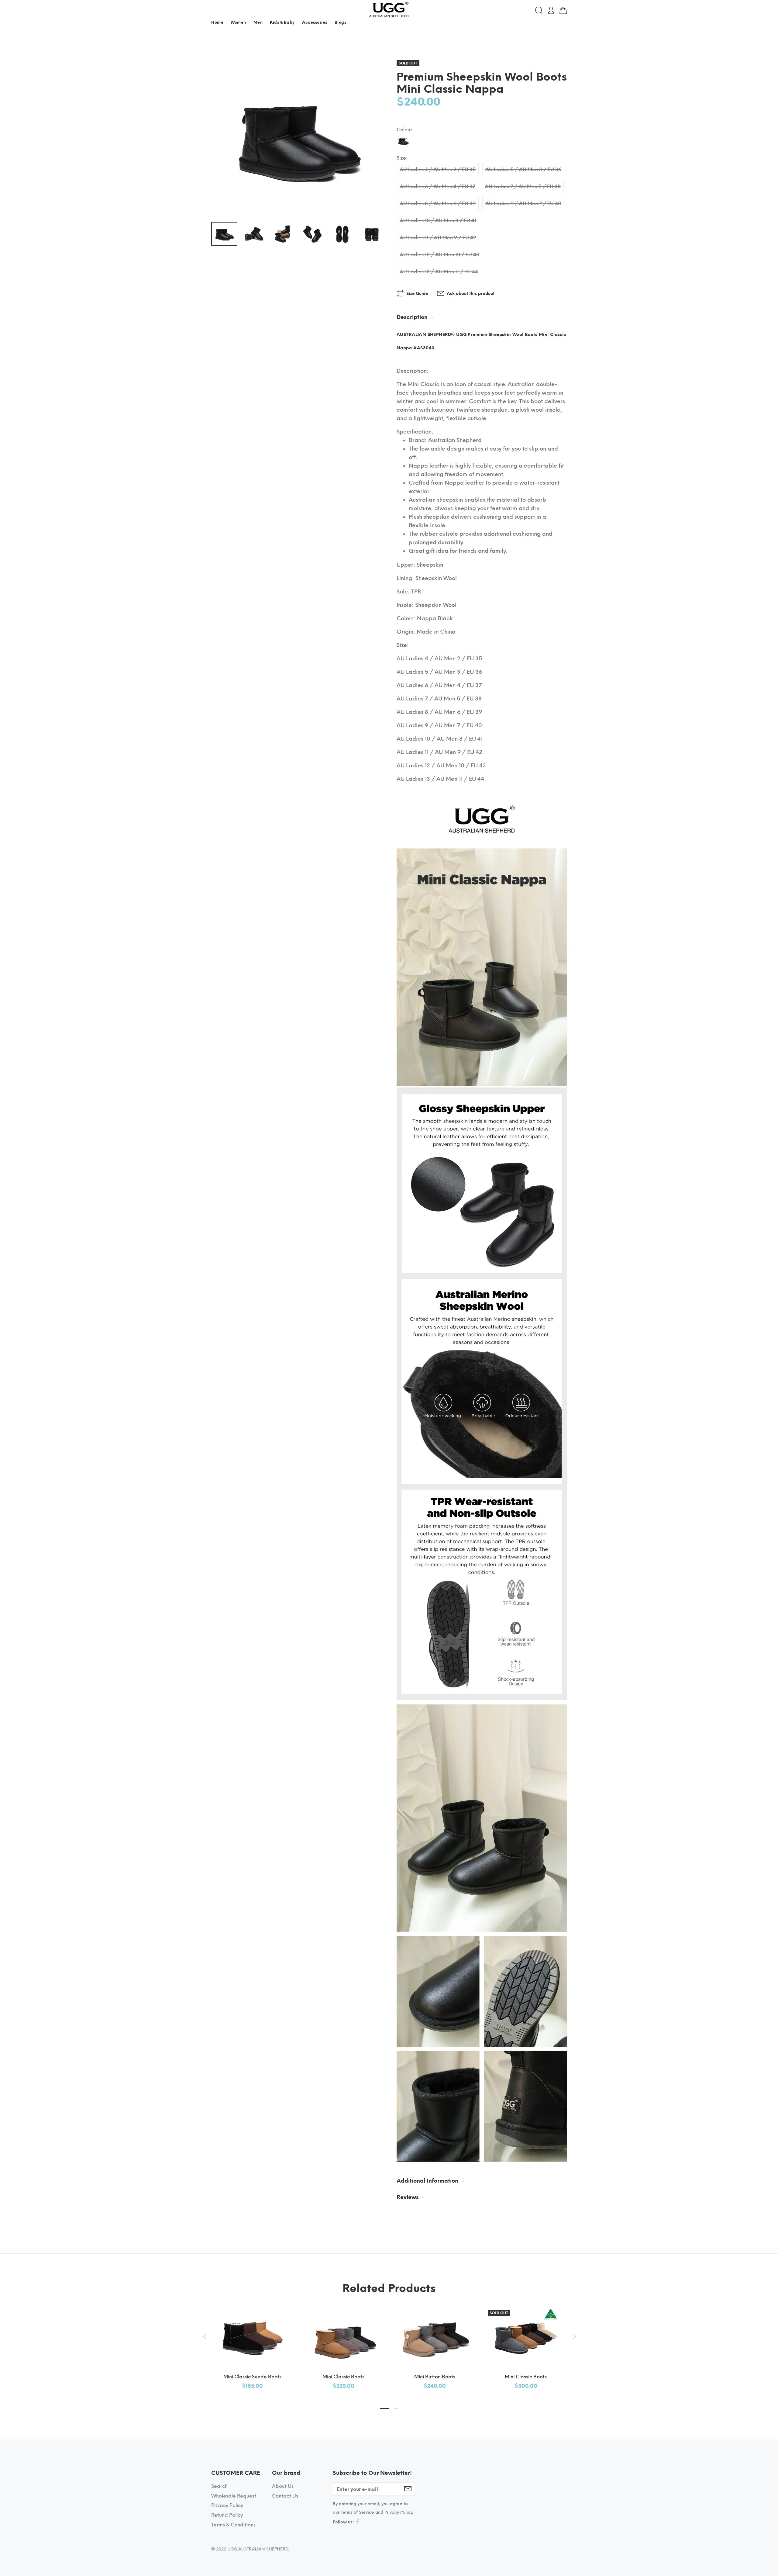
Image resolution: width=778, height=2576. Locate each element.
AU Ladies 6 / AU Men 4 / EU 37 (437, 187)
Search (219, 2486)
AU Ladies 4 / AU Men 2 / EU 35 (438, 169)
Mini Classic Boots (343, 2377)
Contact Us (285, 2496)
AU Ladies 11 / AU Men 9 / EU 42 (438, 238)
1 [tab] (385, 2408)
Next (573, 2336)
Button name (554, 24)
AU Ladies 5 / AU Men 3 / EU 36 (523, 169)
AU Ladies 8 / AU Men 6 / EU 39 (438, 204)
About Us (283, 2486)
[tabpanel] (252, 2342)
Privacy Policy (227, 2505)
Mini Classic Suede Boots (252, 2377)
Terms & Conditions (233, 2525)
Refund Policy (227, 2515)
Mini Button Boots (435, 2377)
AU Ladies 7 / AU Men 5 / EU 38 (523, 187)
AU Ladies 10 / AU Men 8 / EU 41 (438, 221)
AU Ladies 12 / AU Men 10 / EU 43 (439, 255)
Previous (205, 2336)
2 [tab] (396, 2408)
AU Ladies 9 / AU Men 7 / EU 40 (523, 204)
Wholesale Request (234, 2496)
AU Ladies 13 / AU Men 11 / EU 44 (439, 272)
